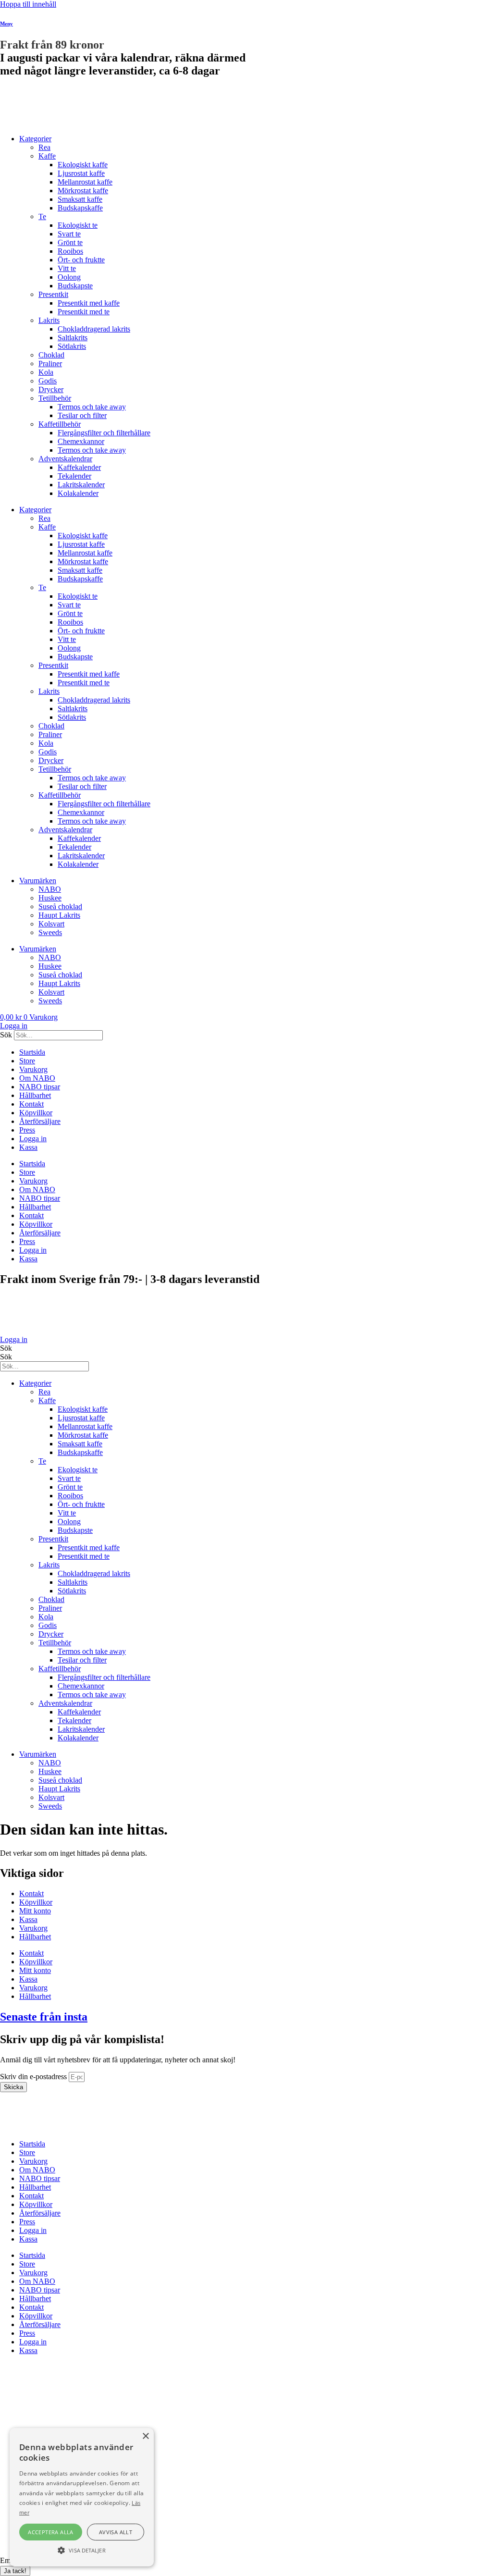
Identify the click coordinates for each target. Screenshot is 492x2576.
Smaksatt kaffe (80, 199)
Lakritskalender (81, 485)
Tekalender (74, 476)
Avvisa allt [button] (116, 2532)
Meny (6, 24)
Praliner (50, 364)
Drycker (51, 389)
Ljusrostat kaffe (81, 173)
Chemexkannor (81, 441)
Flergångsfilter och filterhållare (104, 433)
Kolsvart (51, 924)
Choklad (51, 355)
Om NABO (37, 1078)
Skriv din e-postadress (34, 2077)
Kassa (28, 1147)
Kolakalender (78, 493)
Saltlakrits (73, 338)
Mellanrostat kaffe (85, 182)
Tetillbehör (55, 398)
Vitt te (67, 268)
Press (27, 1130)
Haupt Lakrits (59, 915)
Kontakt (31, 1104)
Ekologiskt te (78, 225)
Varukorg (33, 1069)
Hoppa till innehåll (28, 4)
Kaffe (47, 156)
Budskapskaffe (80, 208)
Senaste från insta (44, 2017)
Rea (44, 147)
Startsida (32, 1052)
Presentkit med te (84, 312)
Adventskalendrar (65, 459)
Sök (6, 1035)
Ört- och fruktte (81, 260)
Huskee (50, 898)
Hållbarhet (35, 1095)
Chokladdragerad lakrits (94, 329)
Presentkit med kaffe (89, 303)
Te (42, 216)
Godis (48, 381)
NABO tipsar (40, 1087)
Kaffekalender (79, 467)
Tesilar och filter (82, 415)
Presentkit (53, 294)
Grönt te (70, 242)
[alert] (82, 2497)
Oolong (69, 277)
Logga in (33, 1139)
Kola (46, 372)
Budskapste (75, 286)
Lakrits (49, 320)
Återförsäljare (40, 1121)
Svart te (69, 234)
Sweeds (50, 932)
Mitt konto (35, 1911)
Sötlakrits (72, 346)
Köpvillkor (36, 1113)
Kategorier (35, 139)
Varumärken (38, 881)
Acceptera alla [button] (51, 2532)
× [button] (145, 2436)
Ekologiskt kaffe (83, 165)
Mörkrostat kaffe (83, 191)
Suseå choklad (60, 906)
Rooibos (70, 251)
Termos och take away (92, 407)
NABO (50, 889)
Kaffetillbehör (60, 424)
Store (27, 1061)
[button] (82, 2550)
